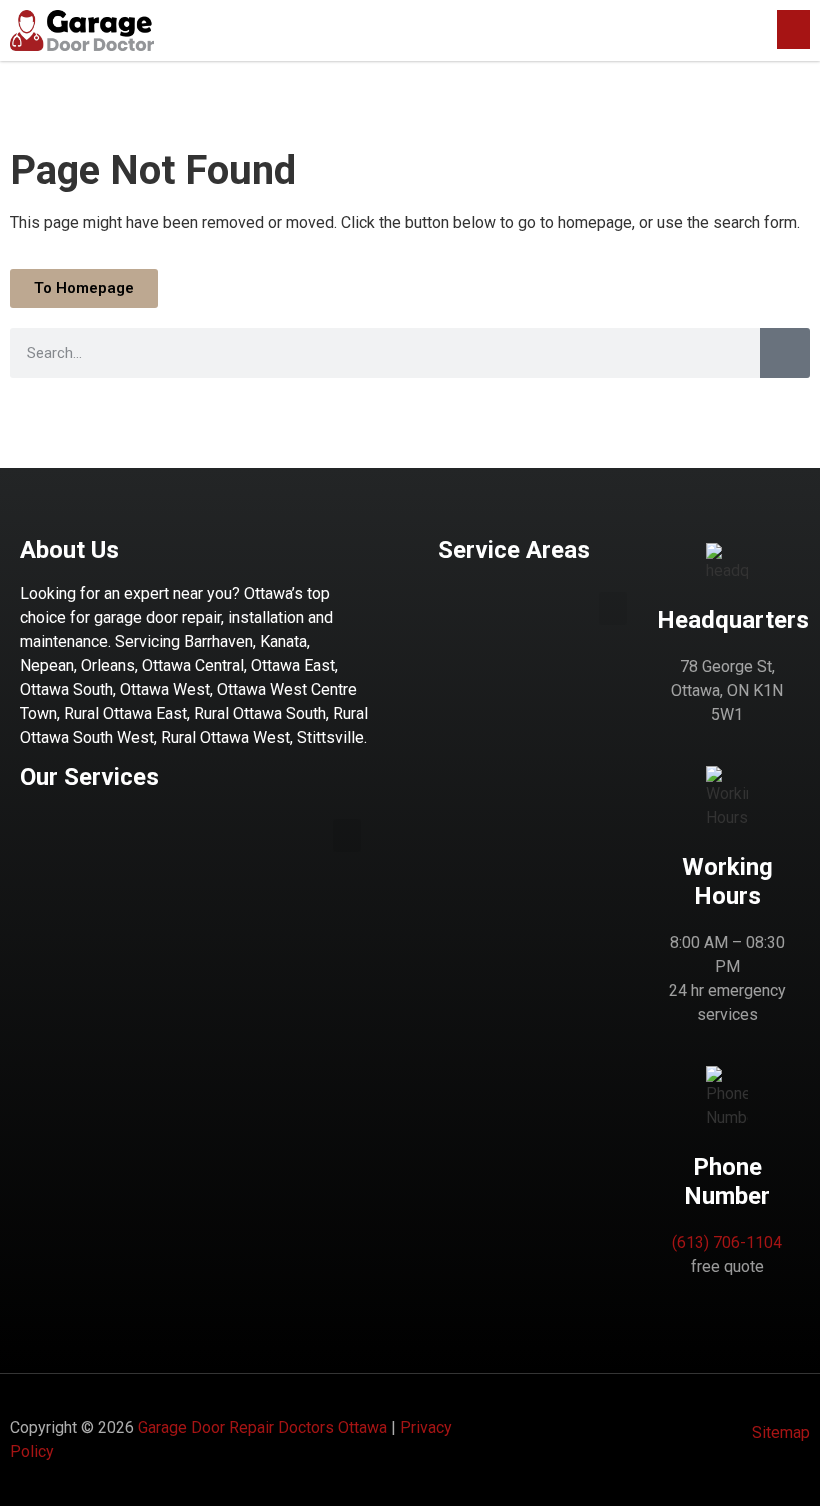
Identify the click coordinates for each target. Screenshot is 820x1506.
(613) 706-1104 (727, 1242)
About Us (69, 550)
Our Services (89, 777)
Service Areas (514, 550)
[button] (793, 29)
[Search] (785, 353)
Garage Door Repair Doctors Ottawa (262, 1427)
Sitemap (781, 1432)
